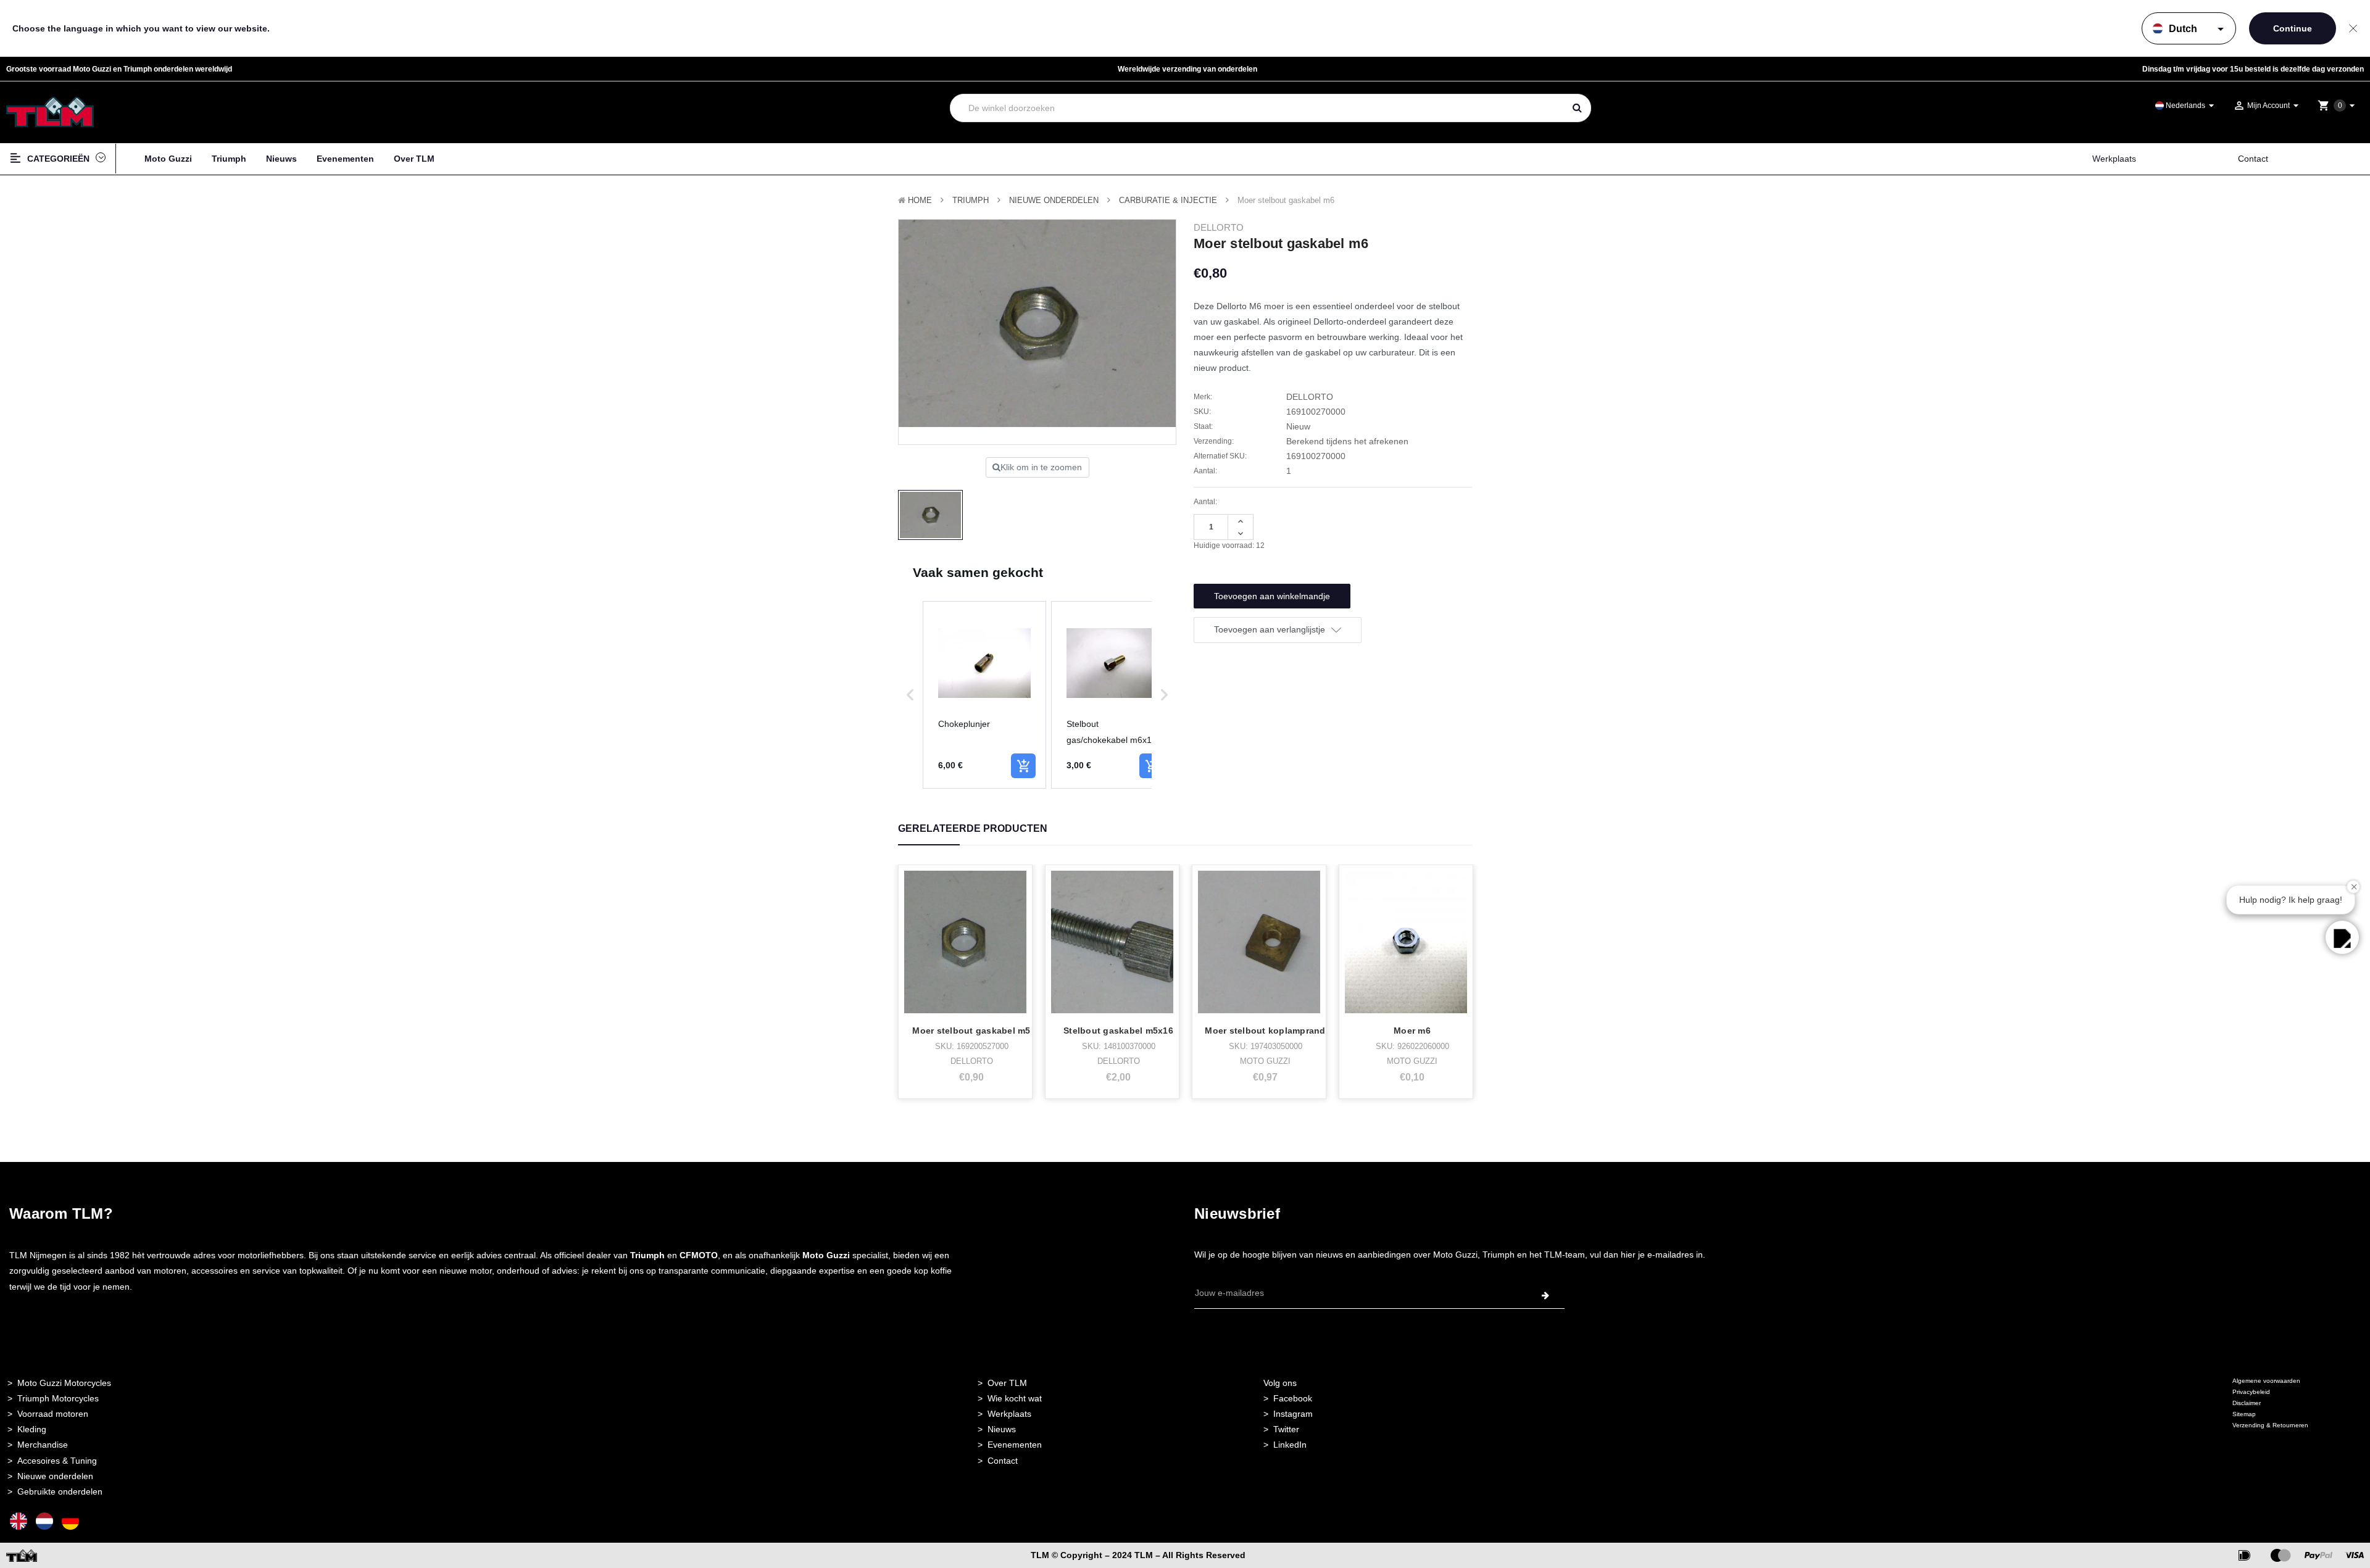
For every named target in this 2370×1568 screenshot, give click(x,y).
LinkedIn (1290, 1445)
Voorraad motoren (53, 1414)
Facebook (1293, 1398)
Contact (2253, 159)
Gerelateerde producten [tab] (973, 828)
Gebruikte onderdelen (60, 1491)
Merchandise (43, 1445)
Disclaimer (2247, 1403)
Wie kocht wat (1015, 1398)
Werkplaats (2114, 159)
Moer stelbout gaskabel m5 (971, 1031)
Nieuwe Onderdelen (1054, 200)
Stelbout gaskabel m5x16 (1118, 1031)
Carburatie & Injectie (1168, 200)
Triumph (229, 159)
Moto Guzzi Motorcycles (64, 1383)
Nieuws (281, 159)
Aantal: (1205, 502)
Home (920, 200)
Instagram (1293, 1414)
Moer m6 (1412, 1031)
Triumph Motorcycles (58, 1398)
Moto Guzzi (168, 159)
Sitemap (2244, 1414)
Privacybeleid (2251, 1392)
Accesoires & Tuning (57, 1461)
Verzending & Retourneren (2270, 1425)
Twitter (1286, 1429)
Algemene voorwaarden (2266, 1381)
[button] (910, 695)
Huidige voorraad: (1229, 545)
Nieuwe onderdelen (55, 1476)
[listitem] (984, 695)
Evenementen (345, 159)
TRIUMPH (971, 200)
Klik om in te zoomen (1041, 467)
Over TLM (414, 159)
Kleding (32, 1429)
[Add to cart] (1023, 766)
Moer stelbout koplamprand (1265, 1031)
